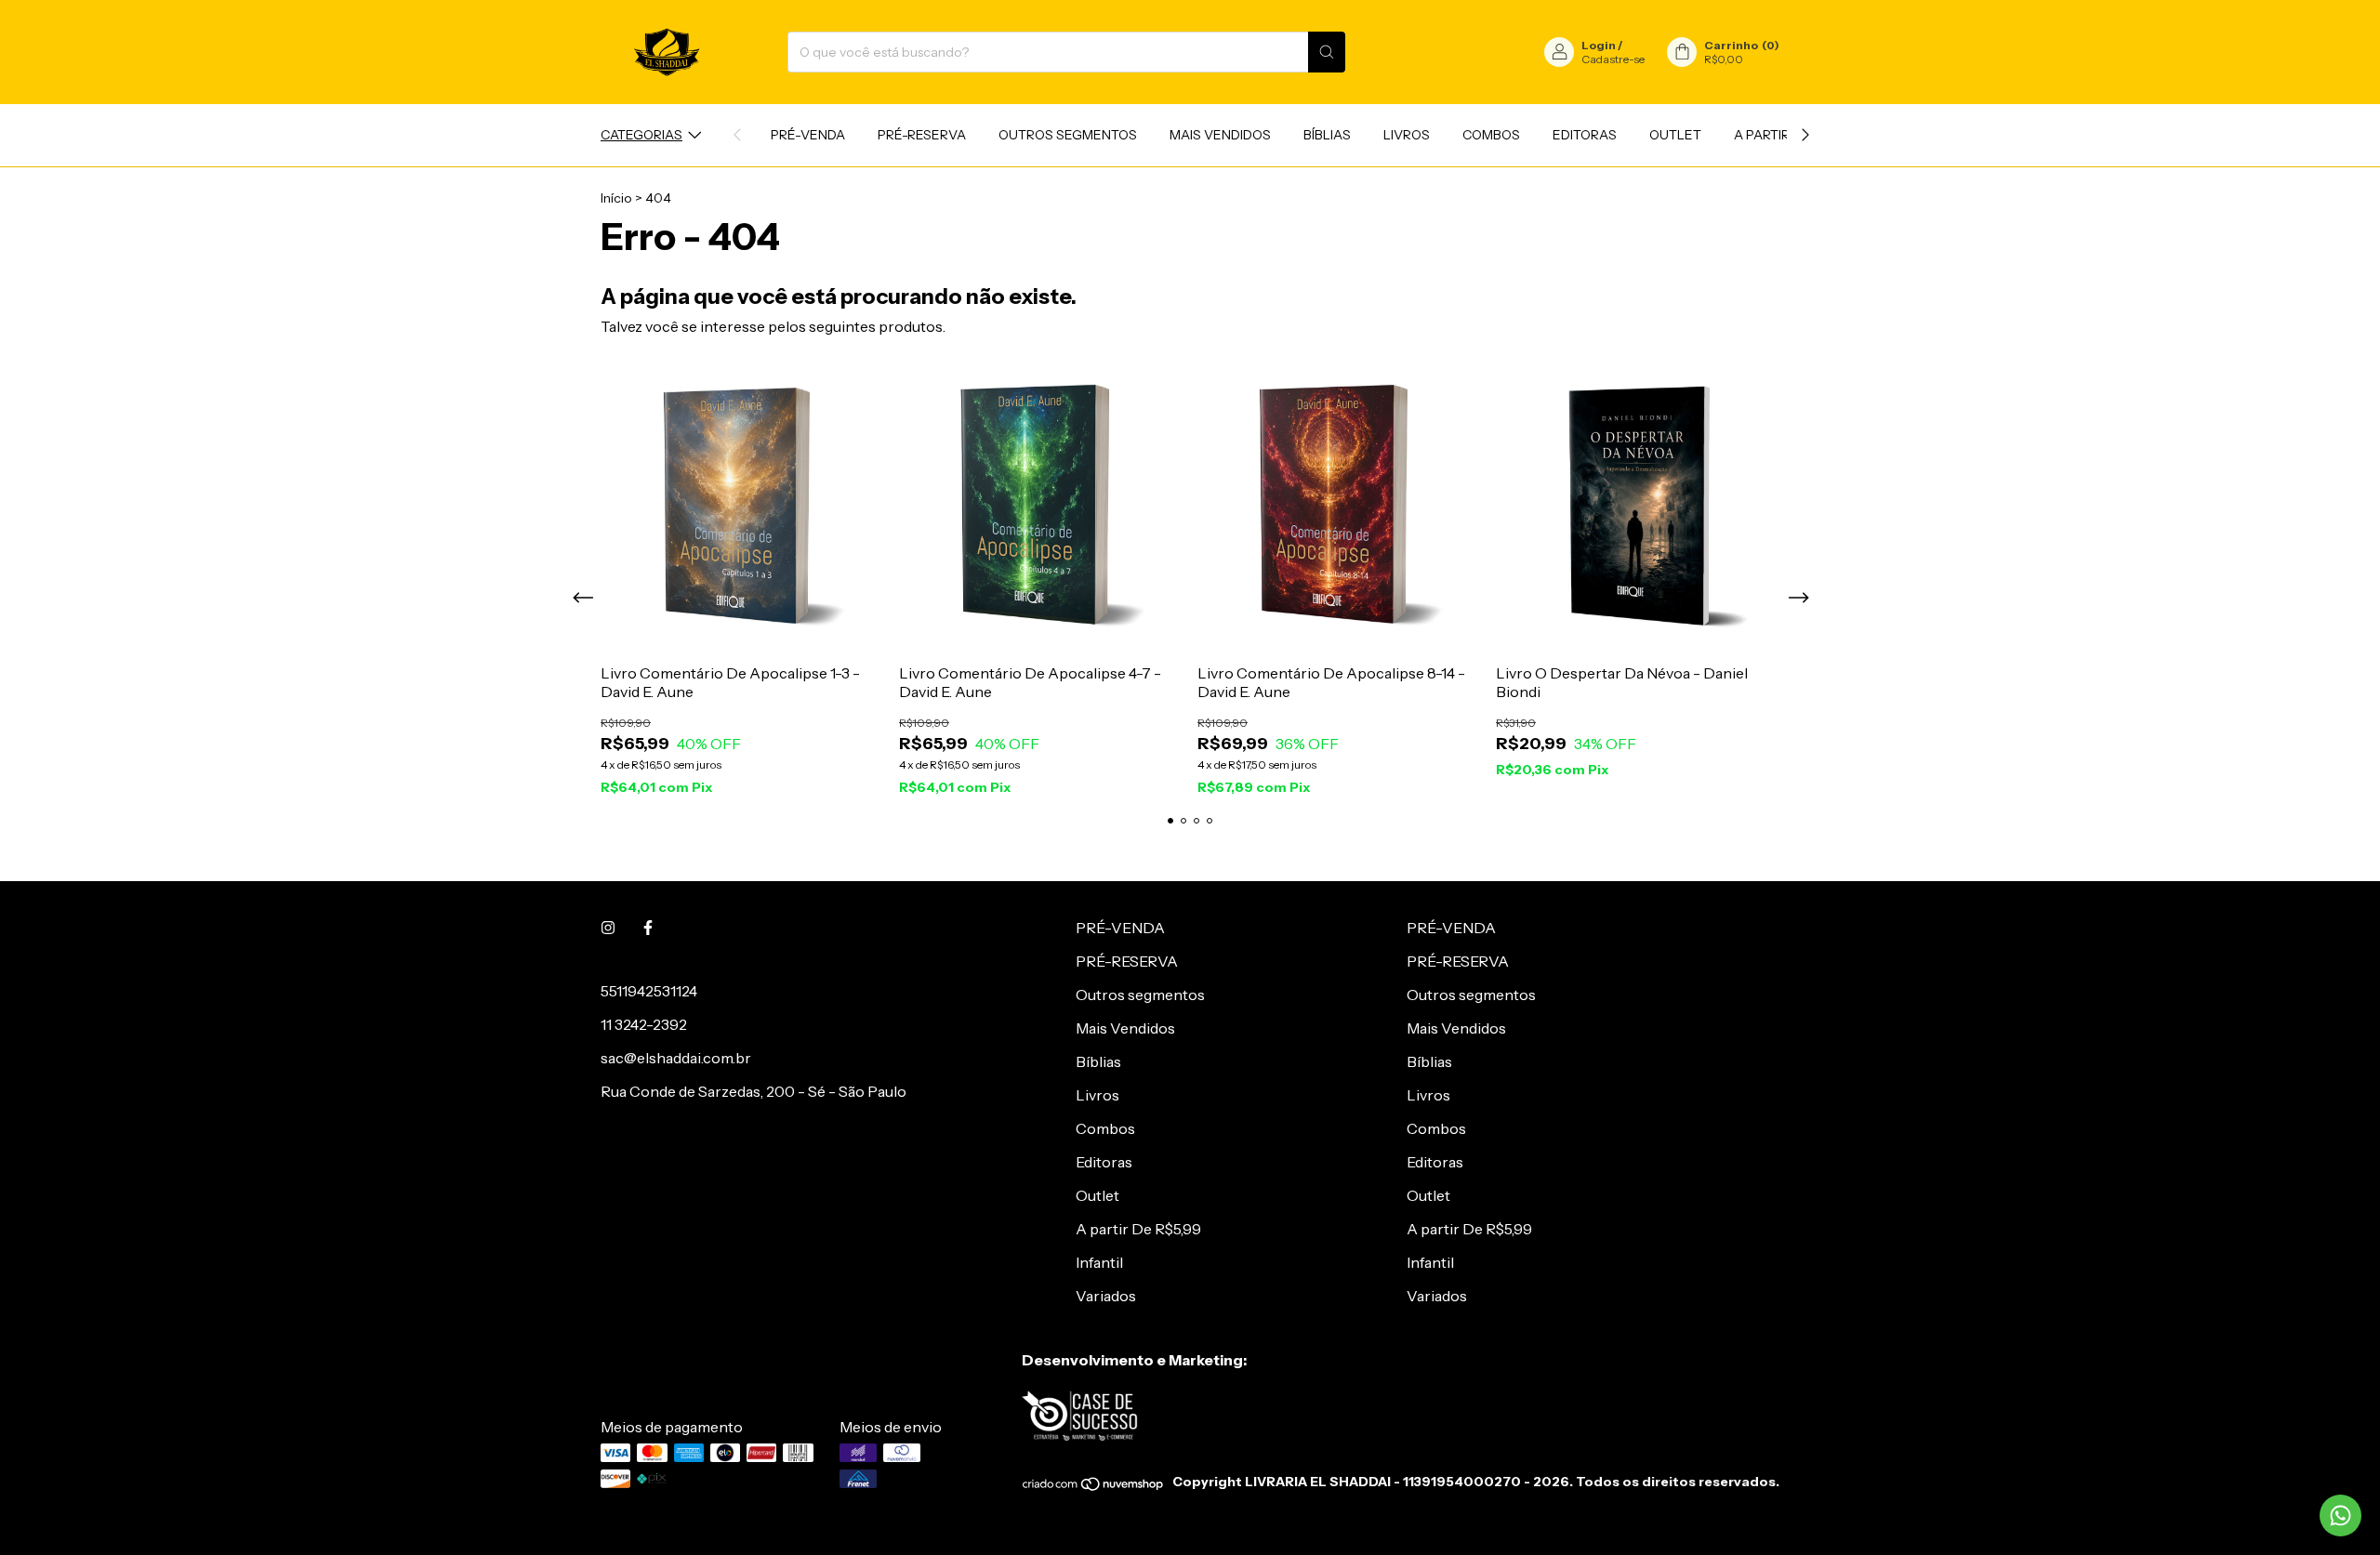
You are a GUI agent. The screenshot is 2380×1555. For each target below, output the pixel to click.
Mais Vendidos (1220, 135)
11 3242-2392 (644, 1024)
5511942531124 (649, 991)
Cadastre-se (1613, 59)
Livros (1407, 135)
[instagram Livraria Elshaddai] (608, 928)
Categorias (641, 135)
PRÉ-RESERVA (922, 135)
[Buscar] (1327, 52)
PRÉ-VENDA (808, 135)
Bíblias (1327, 135)
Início (616, 198)
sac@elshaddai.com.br (676, 1058)
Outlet (1675, 135)
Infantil (1099, 1262)
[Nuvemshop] (1094, 1487)
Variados (1106, 1296)
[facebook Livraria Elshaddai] (648, 928)
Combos (1491, 135)
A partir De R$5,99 (1138, 1229)
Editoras (1585, 135)
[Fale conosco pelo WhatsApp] (2340, 1515)
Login (1599, 45)
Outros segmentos (1068, 135)
